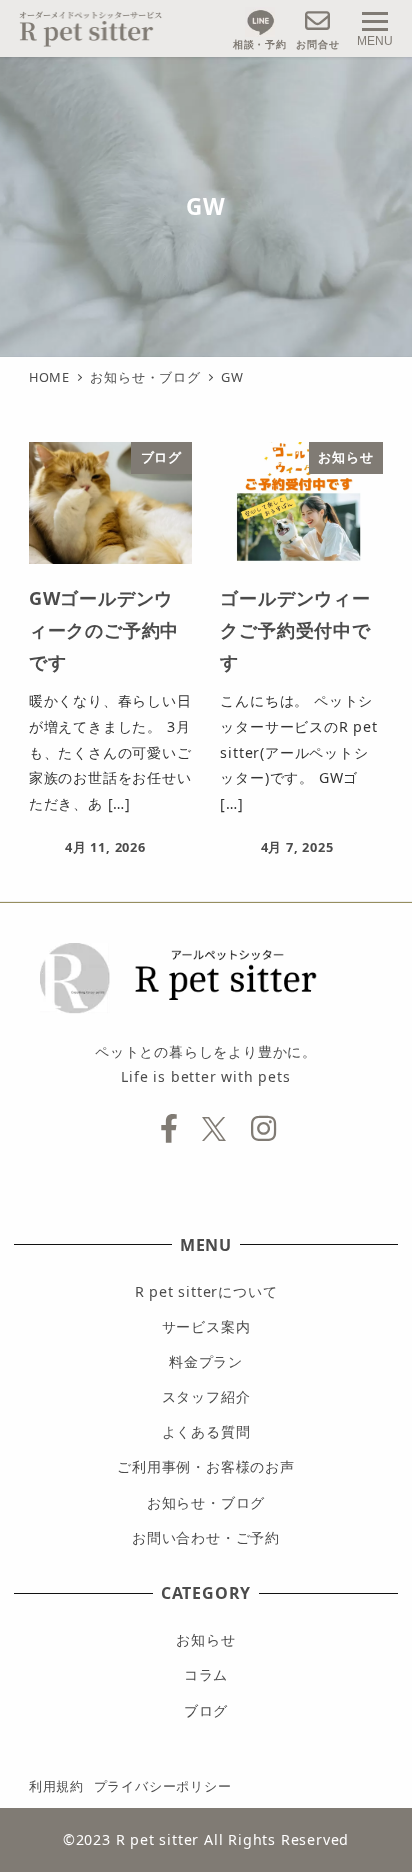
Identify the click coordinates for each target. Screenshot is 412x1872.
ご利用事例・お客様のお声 (206, 1466)
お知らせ (205, 1639)
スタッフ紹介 (206, 1396)
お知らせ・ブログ (206, 1502)
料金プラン (206, 1361)
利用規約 (56, 1786)
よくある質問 (206, 1431)
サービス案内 (206, 1326)
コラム (206, 1674)
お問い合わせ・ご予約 (206, 1537)
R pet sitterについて (206, 1291)
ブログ (206, 1710)
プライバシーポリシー (163, 1786)
